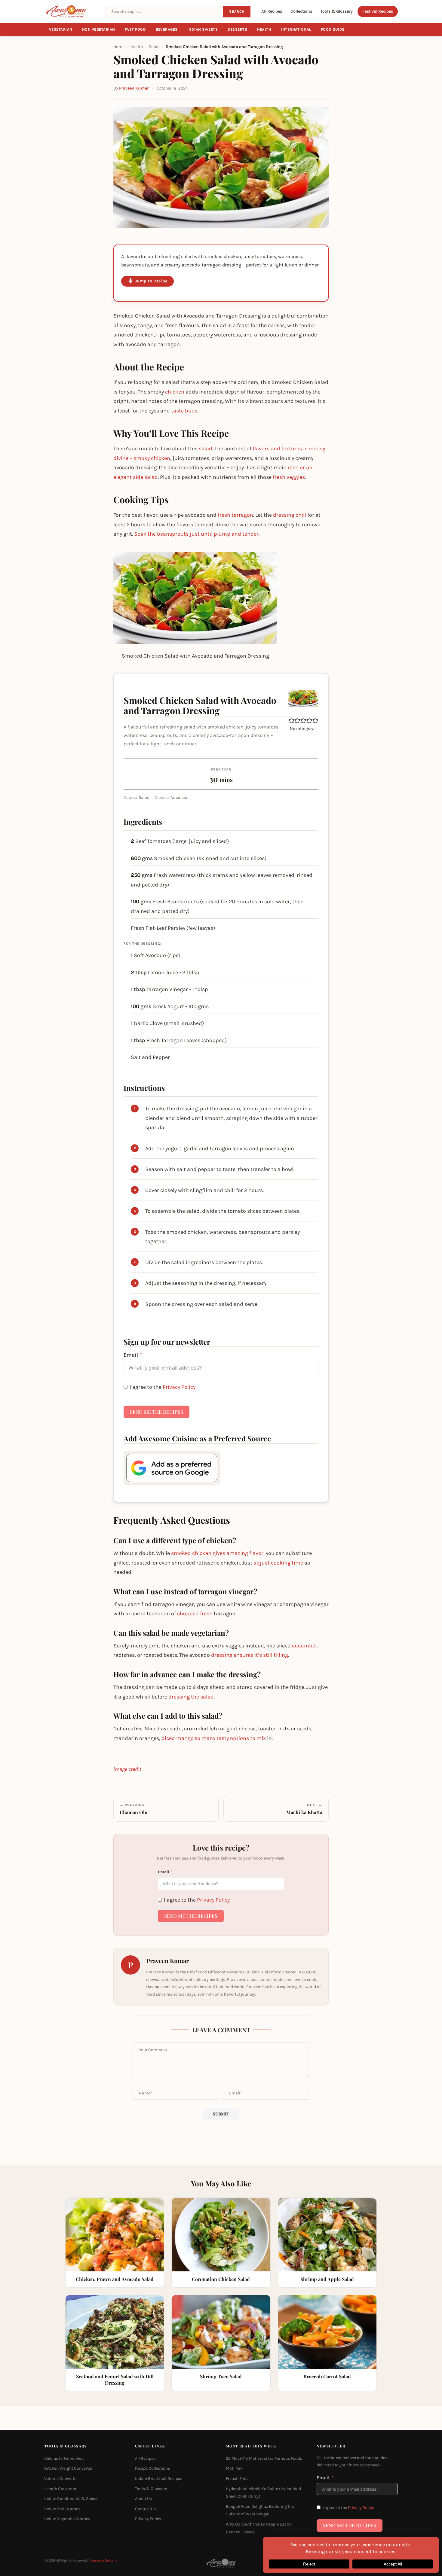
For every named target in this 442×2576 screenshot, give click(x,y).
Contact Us (145, 2509)
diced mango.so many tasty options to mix (214, 1738)
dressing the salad (191, 1697)
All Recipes (272, 11)
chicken (175, 392)
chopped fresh (195, 1613)
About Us (143, 2499)
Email (131, 1355)
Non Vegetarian (99, 29)
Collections (301, 11)
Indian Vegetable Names (67, 2519)
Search (237, 11)
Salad (154, 47)
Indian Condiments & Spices (71, 2499)
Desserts (238, 29)
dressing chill (290, 515)
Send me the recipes (157, 1412)
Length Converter (60, 2489)
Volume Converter (61, 2479)
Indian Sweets (203, 29)
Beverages (167, 29)
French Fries (237, 2479)
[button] (292, 720)
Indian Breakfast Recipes (159, 2479)
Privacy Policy (179, 1387)
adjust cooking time (278, 1563)
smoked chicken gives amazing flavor (217, 1553)
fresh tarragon (235, 515)
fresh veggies (289, 477)
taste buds (184, 411)
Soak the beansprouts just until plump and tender (196, 534)
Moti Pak (234, 2468)
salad (206, 449)
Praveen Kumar (134, 88)
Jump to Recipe (151, 281)
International (296, 29)
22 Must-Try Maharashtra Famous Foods (264, 2458)
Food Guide (333, 29)
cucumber (305, 1646)
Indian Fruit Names (62, 2509)
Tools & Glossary (337, 11)
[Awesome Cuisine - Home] (71, 11)
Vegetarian (61, 29)
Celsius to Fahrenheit (64, 2458)
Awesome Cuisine (103, 2560)
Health (264, 29)
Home (119, 47)
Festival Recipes (378, 11)
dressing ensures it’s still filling (250, 1655)
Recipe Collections (152, 2468)
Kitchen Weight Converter (68, 2468)
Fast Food (135, 29)
